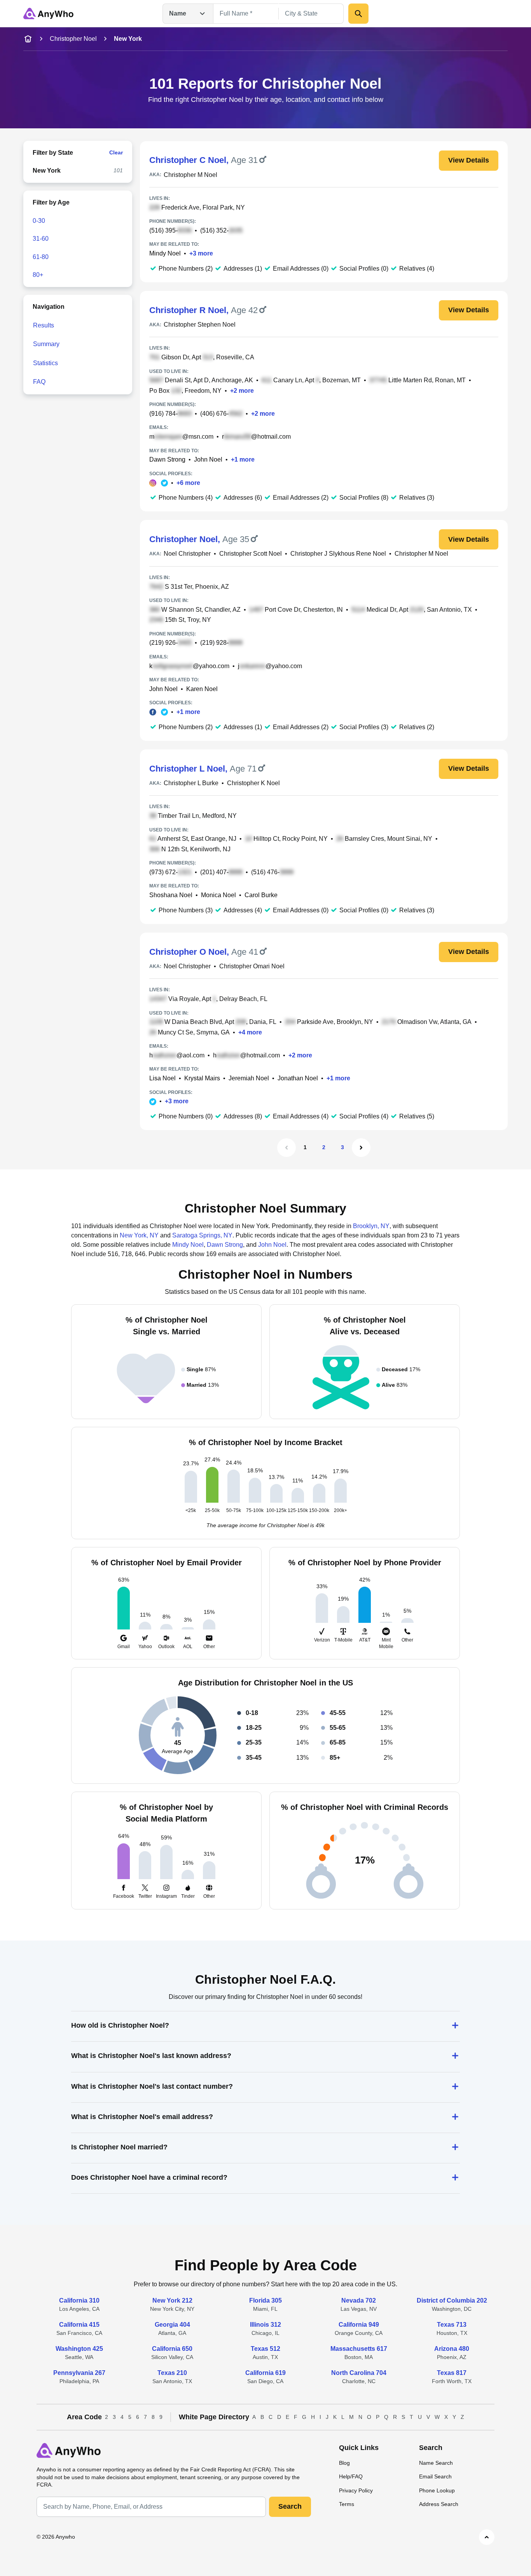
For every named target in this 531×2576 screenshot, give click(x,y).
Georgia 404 (172, 2325)
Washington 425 (79, 2349)
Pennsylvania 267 (79, 2373)
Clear (116, 152)
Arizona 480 (452, 2349)
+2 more (242, 391)
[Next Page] (361, 1148)
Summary (46, 344)
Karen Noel (202, 689)
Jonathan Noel (298, 1078)
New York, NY (139, 1235)
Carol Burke (261, 895)
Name (178, 13)
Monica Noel (218, 895)
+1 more (243, 459)
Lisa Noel (162, 1078)
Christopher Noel (73, 39)
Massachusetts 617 (359, 2349)
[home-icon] (28, 39)
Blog (344, 2463)
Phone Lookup (437, 2490)
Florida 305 (265, 2300)
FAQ (39, 382)
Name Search (436, 2463)
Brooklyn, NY (371, 1226)
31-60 (41, 239)
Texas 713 (452, 2325)
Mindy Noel (165, 253)
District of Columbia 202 (452, 2300)
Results (44, 325)
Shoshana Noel (171, 895)
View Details (469, 160)
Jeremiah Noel (249, 1078)
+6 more (188, 483)
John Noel (208, 459)
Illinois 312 (265, 2325)
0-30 (39, 221)
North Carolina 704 (359, 2373)
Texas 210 (172, 2373)
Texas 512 (265, 2349)
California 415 (79, 2325)
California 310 (79, 2300)
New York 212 (172, 2300)
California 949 (359, 2325)
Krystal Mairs (202, 1078)
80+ (38, 275)
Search (290, 2506)
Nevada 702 (359, 2300)
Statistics (45, 363)
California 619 (265, 2373)
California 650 (172, 2349)
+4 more (250, 1032)
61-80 (41, 257)
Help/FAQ (351, 2476)
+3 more (201, 253)
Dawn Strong (167, 459)
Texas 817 (452, 2373)
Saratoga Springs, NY (202, 1235)
